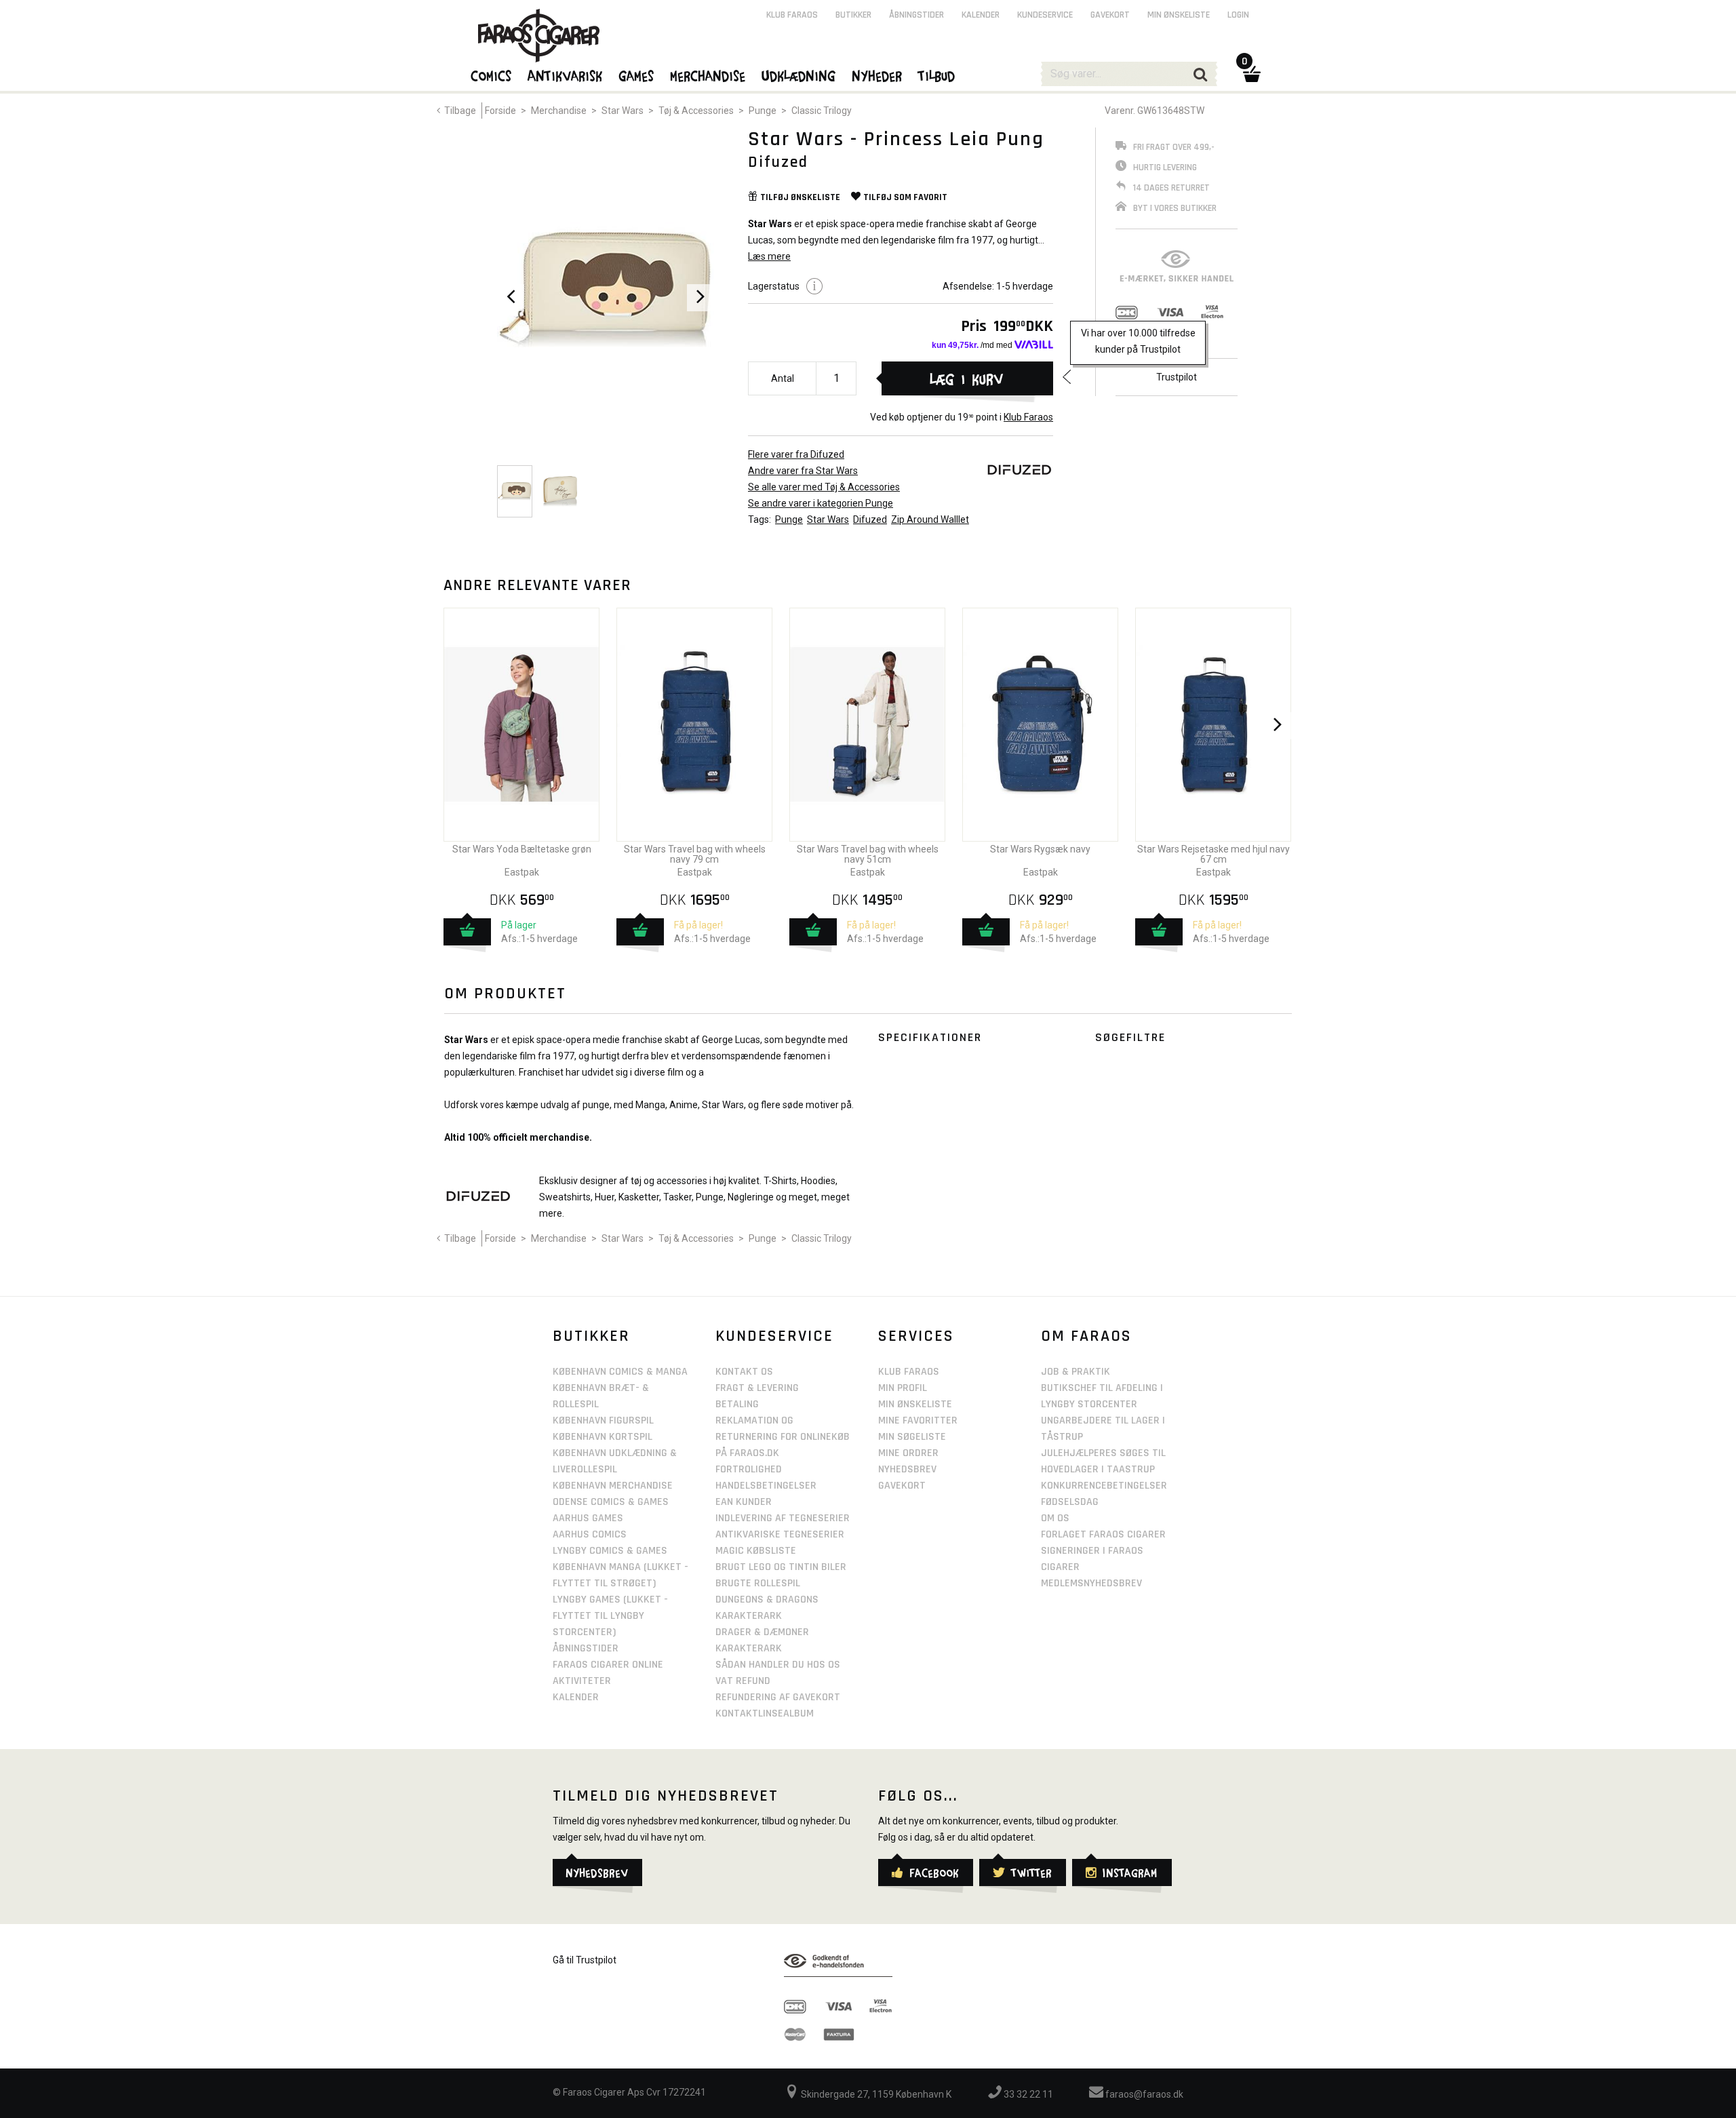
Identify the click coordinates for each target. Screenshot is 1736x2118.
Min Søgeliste (912, 1437)
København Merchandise (613, 1486)
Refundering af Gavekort (778, 1697)
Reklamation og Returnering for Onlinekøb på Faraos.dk (783, 1437)
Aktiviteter (582, 1681)
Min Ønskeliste (915, 1404)
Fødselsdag (1070, 1502)
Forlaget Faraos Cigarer (1103, 1534)
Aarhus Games (588, 1518)
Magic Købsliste (756, 1551)
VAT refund (743, 1681)
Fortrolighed (749, 1469)
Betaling (737, 1404)
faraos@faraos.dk (1143, 2094)
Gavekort (1110, 15)
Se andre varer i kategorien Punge (821, 503)
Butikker (853, 15)
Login (1238, 15)
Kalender (981, 15)
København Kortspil (603, 1437)
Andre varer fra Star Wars (803, 471)
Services (916, 1336)
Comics (492, 75)
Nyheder (877, 75)
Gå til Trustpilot (585, 1960)
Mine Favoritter (918, 1420)
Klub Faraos (1028, 417)
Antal (783, 378)
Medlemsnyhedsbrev (1091, 1583)
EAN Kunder (744, 1502)
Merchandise (559, 111)
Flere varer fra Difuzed (796, 454)
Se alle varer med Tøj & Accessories (824, 487)
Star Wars (623, 111)
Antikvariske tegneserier (780, 1534)
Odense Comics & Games (611, 1502)
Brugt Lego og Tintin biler (781, 1567)
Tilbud (937, 75)
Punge (763, 111)
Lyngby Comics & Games (610, 1551)
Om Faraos (1086, 1336)
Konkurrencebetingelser (1104, 1486)
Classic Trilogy (822, 111)
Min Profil (903, 1388)
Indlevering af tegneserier (783, 1518)
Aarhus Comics (590, 1534)
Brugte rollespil (758, 1583)
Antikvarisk (566, 75)
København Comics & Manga (620, 1372)
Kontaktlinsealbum (765, 1713)
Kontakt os (744, 1372)
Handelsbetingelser (766, 1486)
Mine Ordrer (908, 1453)
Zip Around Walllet (930, 519)
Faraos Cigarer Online (608, 1665)
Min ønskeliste (1179, 15)
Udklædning (799, 75)
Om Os (1055, 1518)
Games (637, 75)
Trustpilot (1177, 377)
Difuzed (870, 519)
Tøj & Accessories (696, 111)
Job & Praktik (1076, 1372)
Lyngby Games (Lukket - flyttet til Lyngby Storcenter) (610, 1616)
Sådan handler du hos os (778, 1665)
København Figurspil (603, 1420)
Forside (500, 111)
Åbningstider (916, 15)
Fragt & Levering (757, 1388)
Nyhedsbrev (907, 1469)
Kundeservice (1045, 15)
